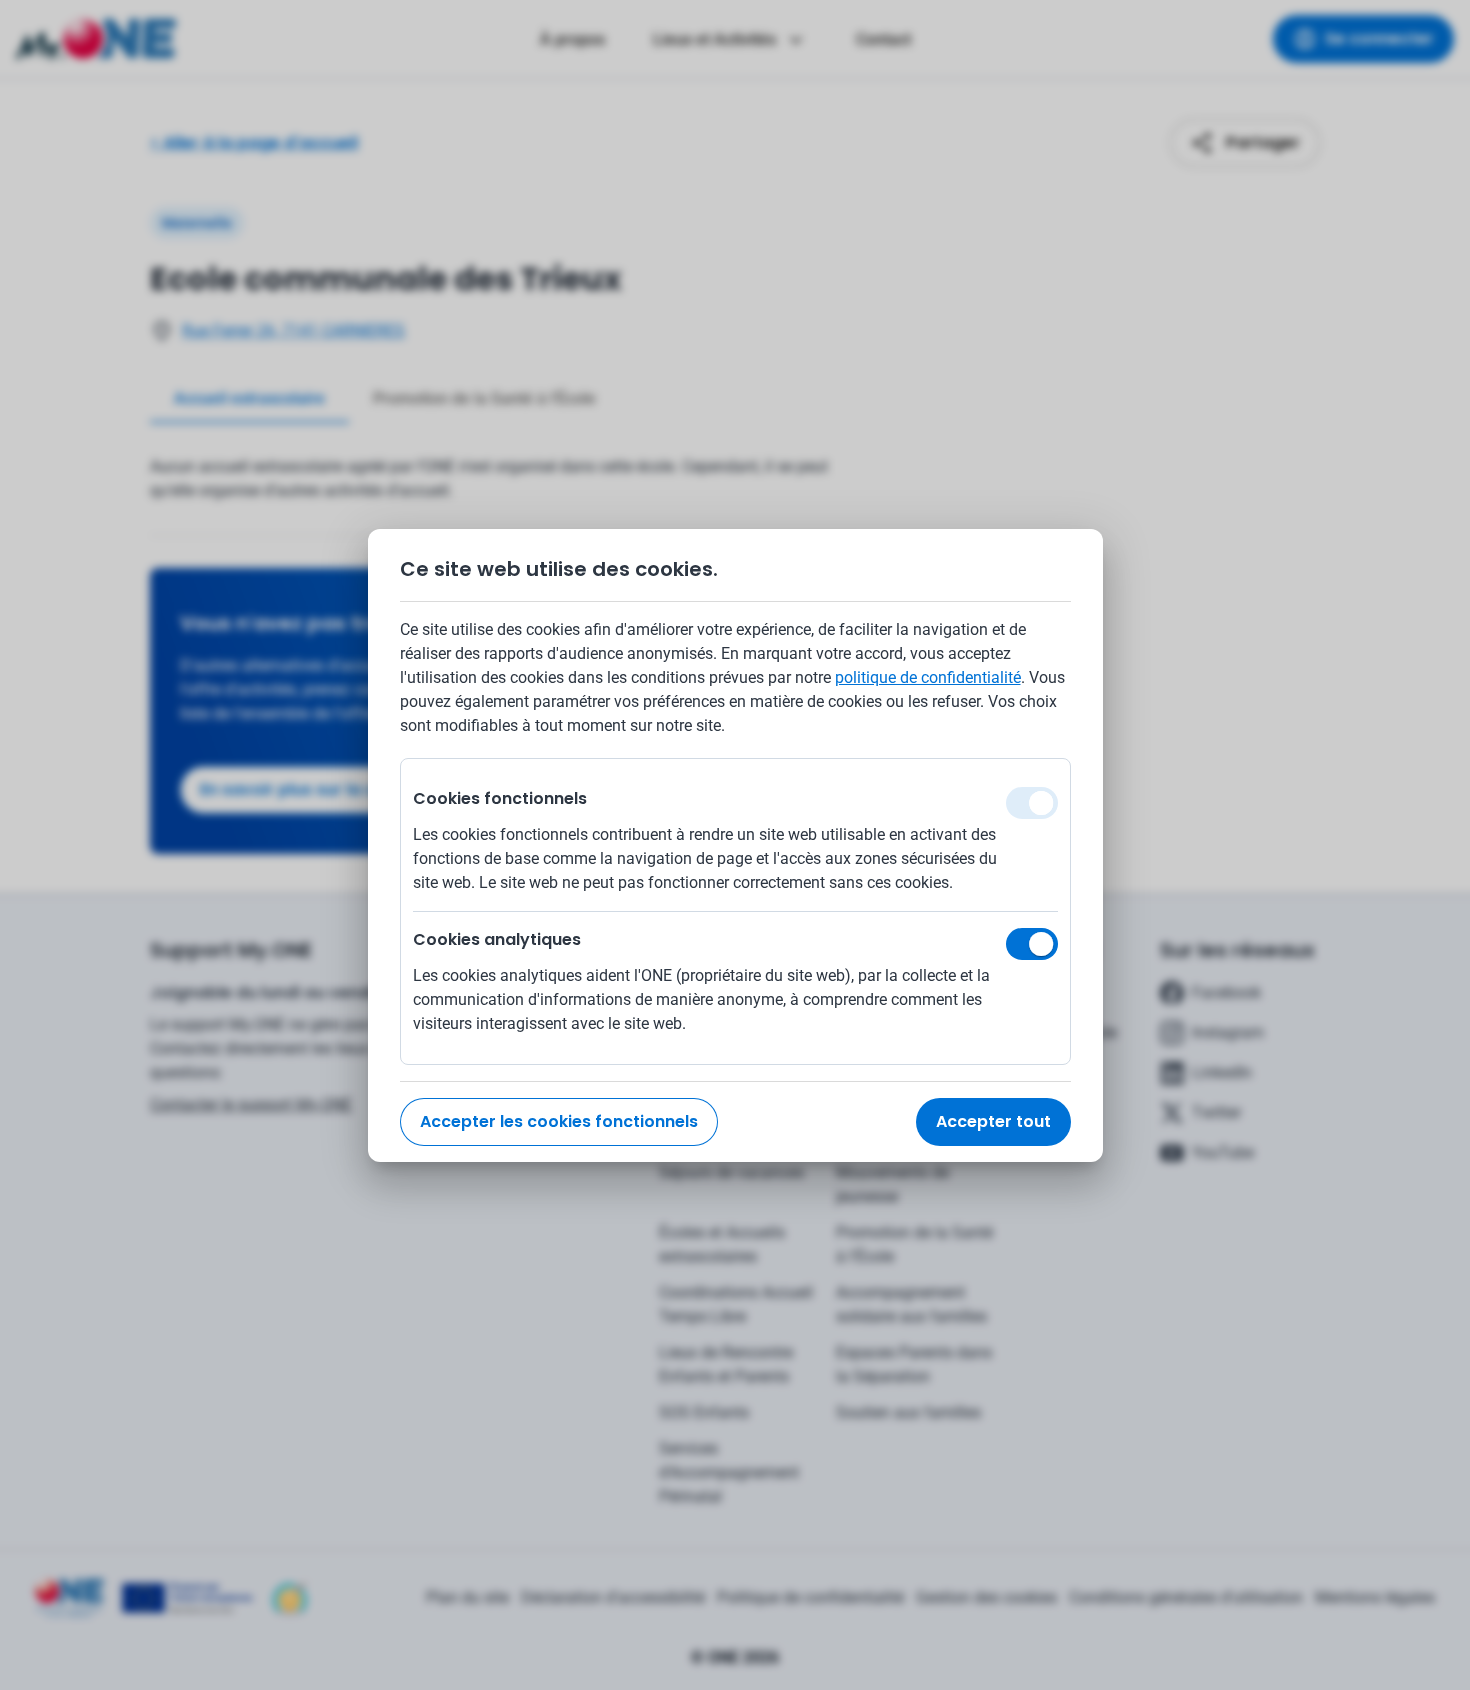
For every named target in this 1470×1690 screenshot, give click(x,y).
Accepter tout (993, 1121)
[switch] (1032, 944)
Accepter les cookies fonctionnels (559, 1121)
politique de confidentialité (928, 677)
